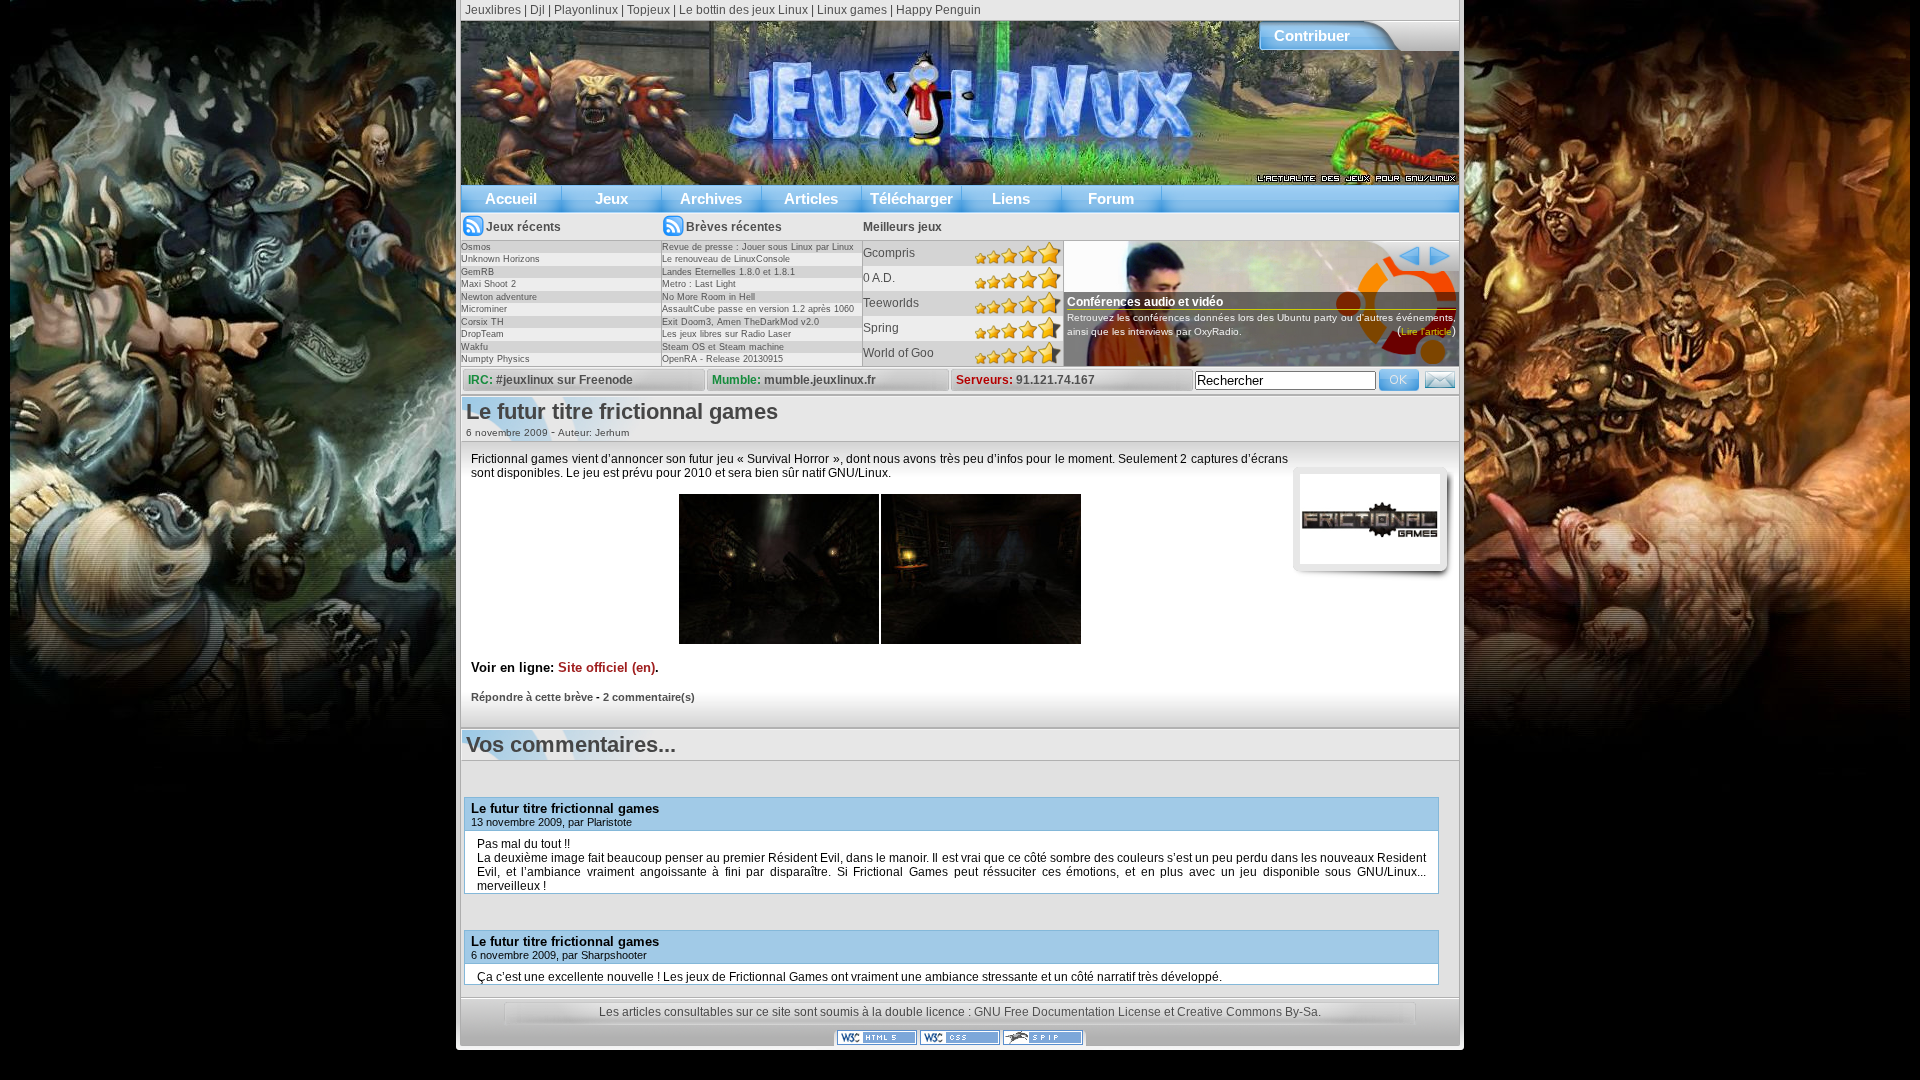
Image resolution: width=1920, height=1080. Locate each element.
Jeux (611, 198)
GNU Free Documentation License (1067, 1012)
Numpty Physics (495, 359)
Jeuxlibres (493, 10)
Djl (537, 10)
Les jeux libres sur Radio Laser (726, 334)
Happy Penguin (938, 10)
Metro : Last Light (699, 284)
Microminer (484, 309)
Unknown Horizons (500, 259)
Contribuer (1312, 35)
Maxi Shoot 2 (488, 284)
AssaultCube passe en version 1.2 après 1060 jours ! (758, 315)
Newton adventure (499, 297)
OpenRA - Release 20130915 (722, 359)
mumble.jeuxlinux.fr (820, 380)
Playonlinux (586, 10)
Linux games (852, 10)
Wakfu (474, 347)
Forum (1111, 198)
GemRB (477, 272)
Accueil (511, 198)
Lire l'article (1426, 331)
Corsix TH (482, 322)
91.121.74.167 (1055, 380)
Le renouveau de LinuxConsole (726, 259)
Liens (1011, 198)
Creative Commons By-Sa (1247, 1012)
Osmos (476, 247)
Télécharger (911, 198)
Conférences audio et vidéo (1145, 302)
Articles (811, 198)
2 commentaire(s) (649, 697)
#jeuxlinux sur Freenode (564, 380)
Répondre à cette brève (532, 697)
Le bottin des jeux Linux (743, 10)
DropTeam (482, 334)
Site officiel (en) (606, 668)
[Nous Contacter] (1440, 386)
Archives (711, 198)
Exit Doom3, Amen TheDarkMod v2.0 (740, 322)
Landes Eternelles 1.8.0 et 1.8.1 (728, 272)
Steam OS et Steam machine (723, 347)
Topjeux (648, 10)
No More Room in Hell (708, 297)
